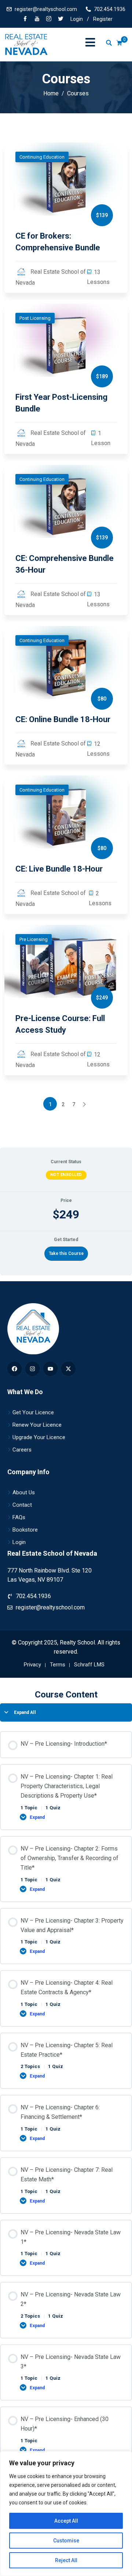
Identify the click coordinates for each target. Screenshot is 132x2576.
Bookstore (25, 1530)
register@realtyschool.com (46, 9)
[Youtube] (50, 1369)
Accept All (66, 2521)
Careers (22, 1450)
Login (77, 19)
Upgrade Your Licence (39, 1437)
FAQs (19, 1517)
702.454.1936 (110, 9)
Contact (22, 1505)
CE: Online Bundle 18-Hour (63, 719)
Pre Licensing (34, 939)
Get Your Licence (33, 1412)
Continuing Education (42, 157)
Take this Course (66, 1253)
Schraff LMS (89, 1665)
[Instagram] (32, 1369)
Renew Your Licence (37, 1425)
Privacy (32, 1665)
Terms (58, 1665)
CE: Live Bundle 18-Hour (59, 869)
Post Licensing (35, 318)
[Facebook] (25, 19)
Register (103, 19)
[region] (66, 2514)
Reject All (66, 2560)
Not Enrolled (66, 1175)
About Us (24, 1492)
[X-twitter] (68, 1369)
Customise (66, 2541)
